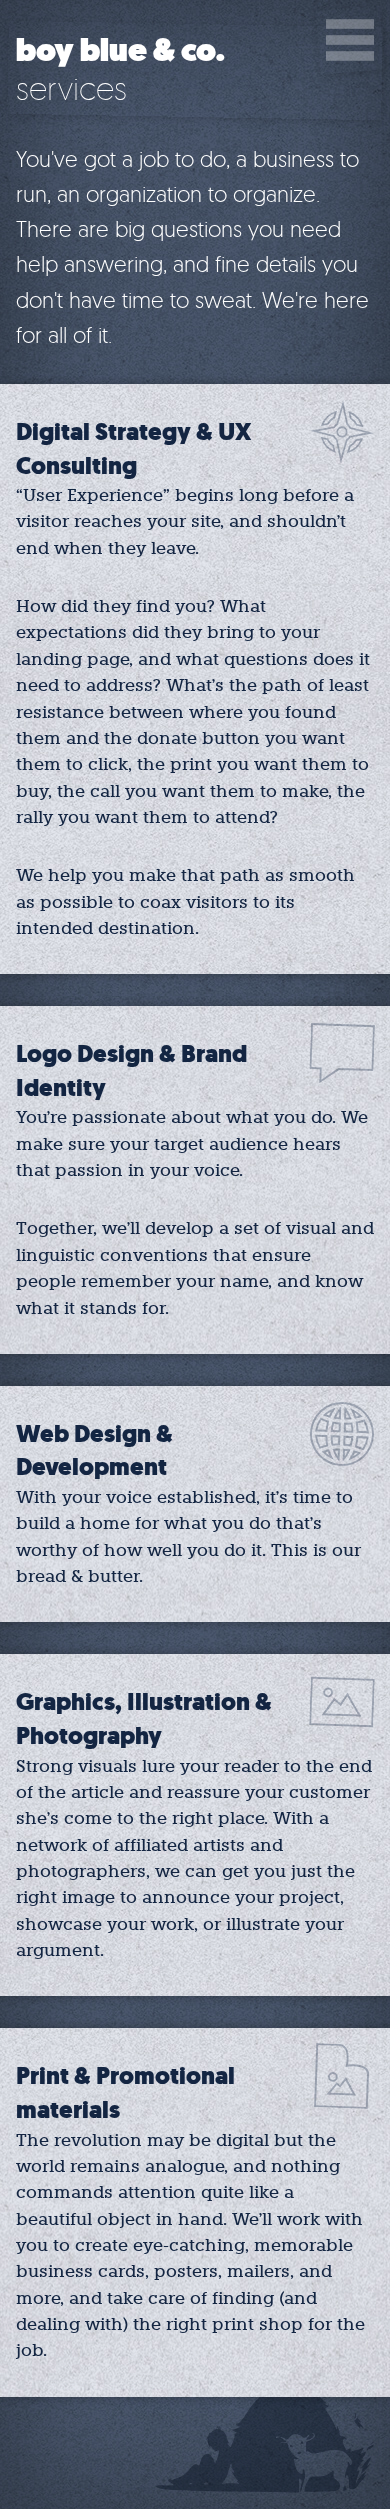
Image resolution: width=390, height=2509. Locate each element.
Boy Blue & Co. (120, 51)
